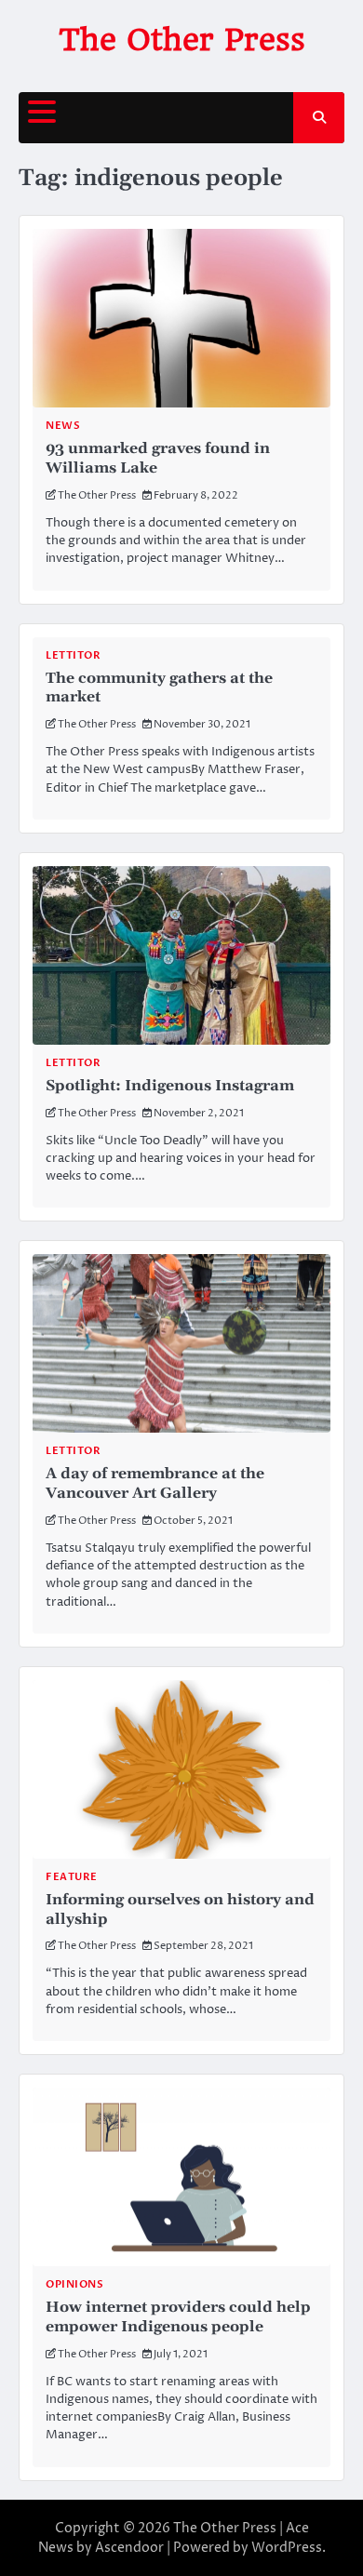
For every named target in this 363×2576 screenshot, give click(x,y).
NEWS (63, 426)
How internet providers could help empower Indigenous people (178, 2317)
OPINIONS (74, 2284)
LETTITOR (73, 655)
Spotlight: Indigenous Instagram (170, 1086)
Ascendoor (129, 2548)
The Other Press (182, 40)
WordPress (287, 2548)
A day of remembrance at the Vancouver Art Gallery (155, 1483)
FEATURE (72, 1877)
